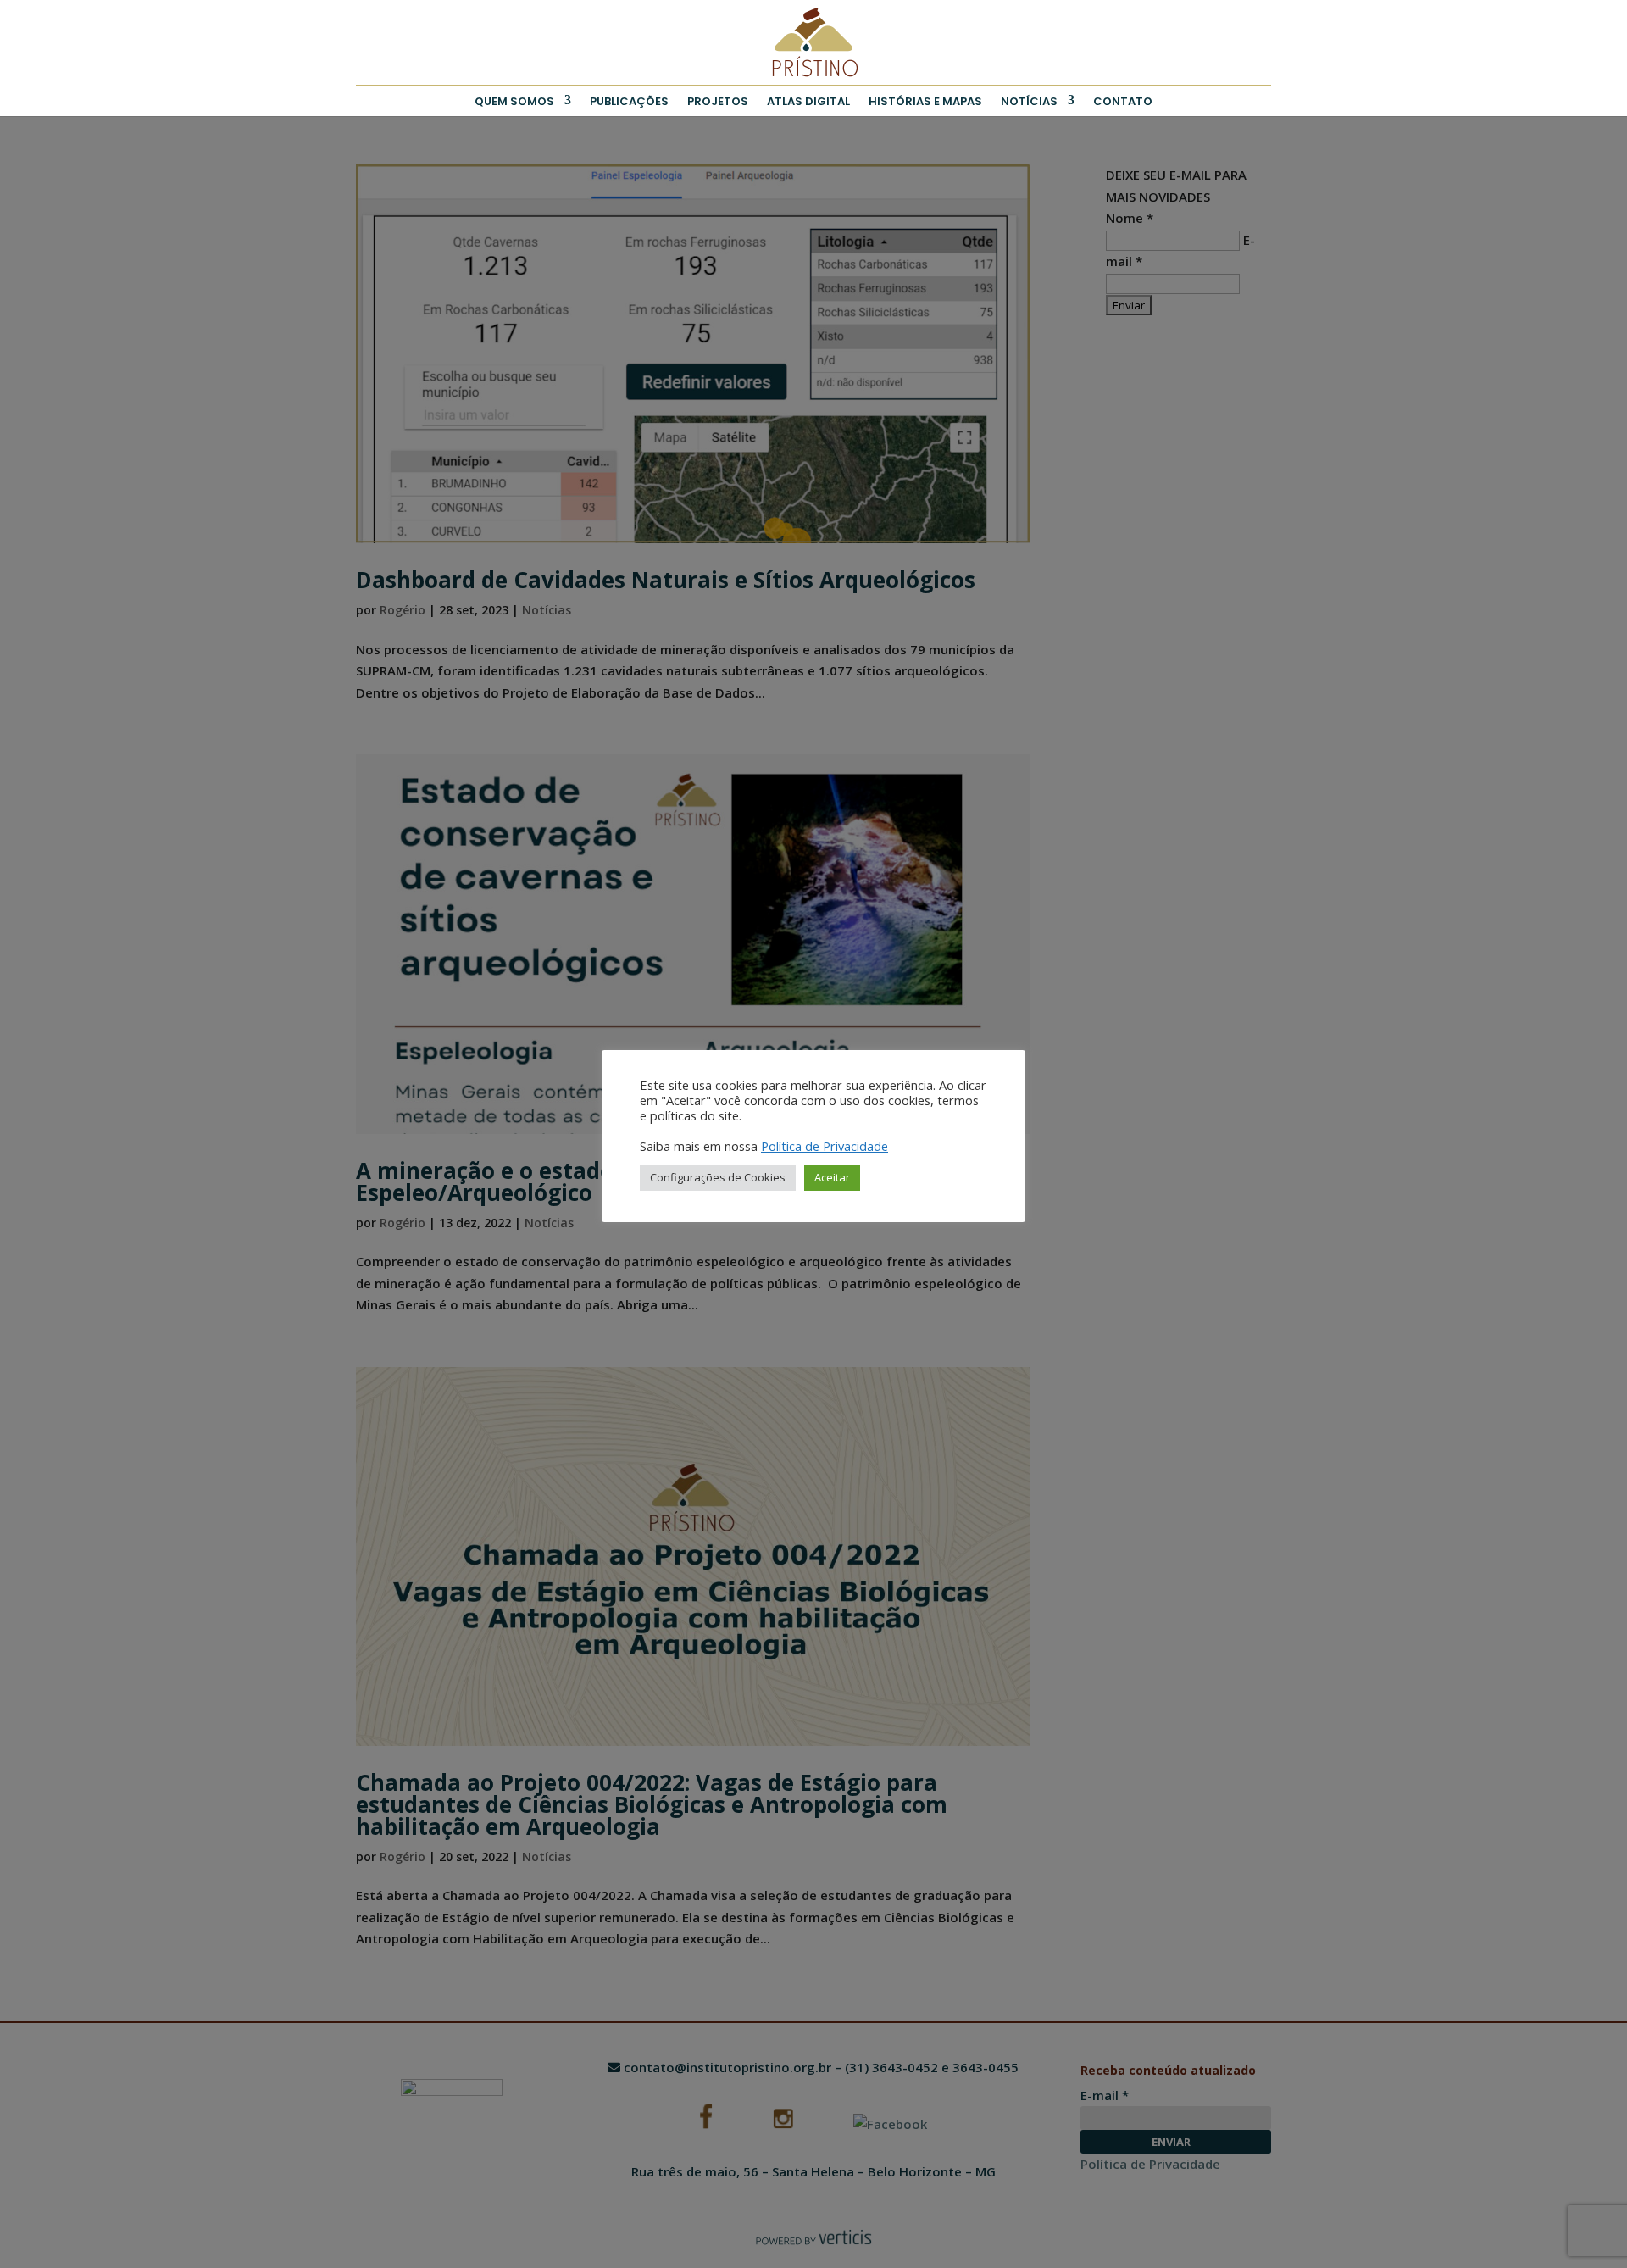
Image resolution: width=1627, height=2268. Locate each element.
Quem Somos (514, 101)
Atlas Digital (808, 101)
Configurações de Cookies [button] (718, 1177)
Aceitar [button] (832, 1177)
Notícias (1029, 101)
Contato (1123, 101)
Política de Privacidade (825, 1146)
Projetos (718, 101)
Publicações (629, 101)
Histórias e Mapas (925, 101)
